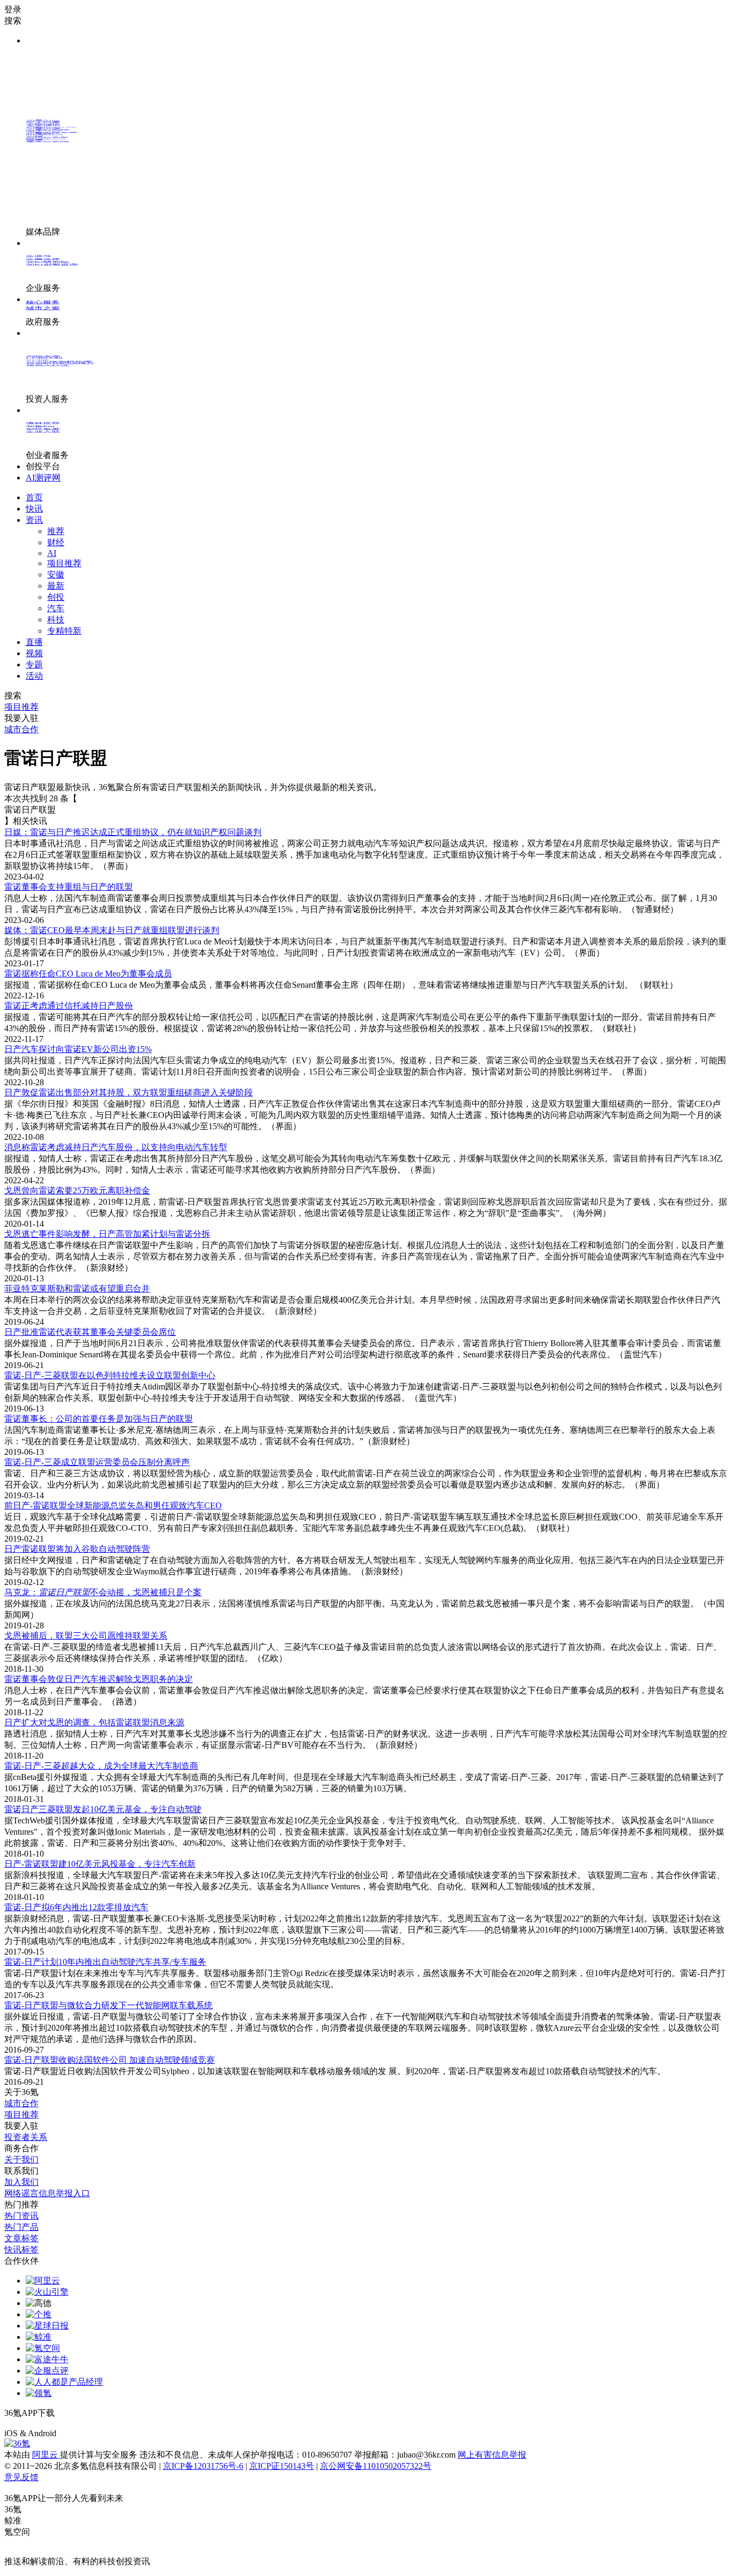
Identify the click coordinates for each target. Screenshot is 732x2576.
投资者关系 (26, 2137)
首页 (34, 497)
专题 (34, 664)
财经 (56, 542)
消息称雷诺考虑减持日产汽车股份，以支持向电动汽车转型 (116, 1147)
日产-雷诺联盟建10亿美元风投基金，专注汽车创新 (100, 1864)
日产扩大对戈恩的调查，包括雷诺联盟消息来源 (94, 1722)
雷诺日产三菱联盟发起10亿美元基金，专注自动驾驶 (103, 1809)
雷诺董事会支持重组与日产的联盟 (69, 887)
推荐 (56, 531)
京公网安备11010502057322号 (376, 2466)
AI (52, 553)
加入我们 (21, 2182)
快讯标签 (21, 2250)
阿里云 (46, 2455)
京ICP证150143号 (282, 2466)
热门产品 (21, 2227)
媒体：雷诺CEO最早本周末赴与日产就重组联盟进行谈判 (112, 930)
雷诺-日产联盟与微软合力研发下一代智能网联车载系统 (109, 2005)
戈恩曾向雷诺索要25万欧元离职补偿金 (77, 1191)
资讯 (34, 520)
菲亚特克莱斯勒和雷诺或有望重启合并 (77, 1289)
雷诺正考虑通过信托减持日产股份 (69, 1006)
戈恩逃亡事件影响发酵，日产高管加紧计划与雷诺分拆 (107, 1234)
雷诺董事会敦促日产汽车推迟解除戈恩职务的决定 (99, 1679)
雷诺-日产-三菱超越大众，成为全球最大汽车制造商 (101, 1766)
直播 (34, 642)
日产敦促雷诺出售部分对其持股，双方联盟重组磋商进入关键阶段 (129, 1092)
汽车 (56, 608)
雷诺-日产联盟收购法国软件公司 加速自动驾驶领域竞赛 (110, 2060)
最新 (56, 586)
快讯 (34, 509)
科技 (56, 619)
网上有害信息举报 (492, 2455)
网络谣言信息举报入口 (47, 2193)
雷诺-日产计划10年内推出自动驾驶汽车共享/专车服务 (105, 1962)
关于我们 (21, 2160)
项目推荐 (64, 563)
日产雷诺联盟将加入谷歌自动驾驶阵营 (77, 1549)
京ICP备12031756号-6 (203, 2466)
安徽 (56, 574)
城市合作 (21, 2103)
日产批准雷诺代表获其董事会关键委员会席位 (90, 1332)
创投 (56, 597)
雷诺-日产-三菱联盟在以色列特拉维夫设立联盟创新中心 (110, 1375)
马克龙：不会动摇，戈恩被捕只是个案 (103, 1592)
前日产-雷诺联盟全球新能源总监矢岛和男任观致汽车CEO (113, 1505)
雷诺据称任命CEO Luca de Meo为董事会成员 (88, 974)
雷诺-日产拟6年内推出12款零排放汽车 (76, 1907)
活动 (34, 676)
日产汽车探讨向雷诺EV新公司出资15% (78, 1049)
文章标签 (21, 2238)
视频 (34, 653)
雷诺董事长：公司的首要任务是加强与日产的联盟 (99, 1419)
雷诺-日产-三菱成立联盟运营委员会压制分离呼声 (97, 1462)
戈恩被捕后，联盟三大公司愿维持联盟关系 (86, 1636)
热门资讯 (21, 2216)
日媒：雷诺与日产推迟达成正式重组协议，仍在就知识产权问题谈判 (133, 832)
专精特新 (64, 631)
